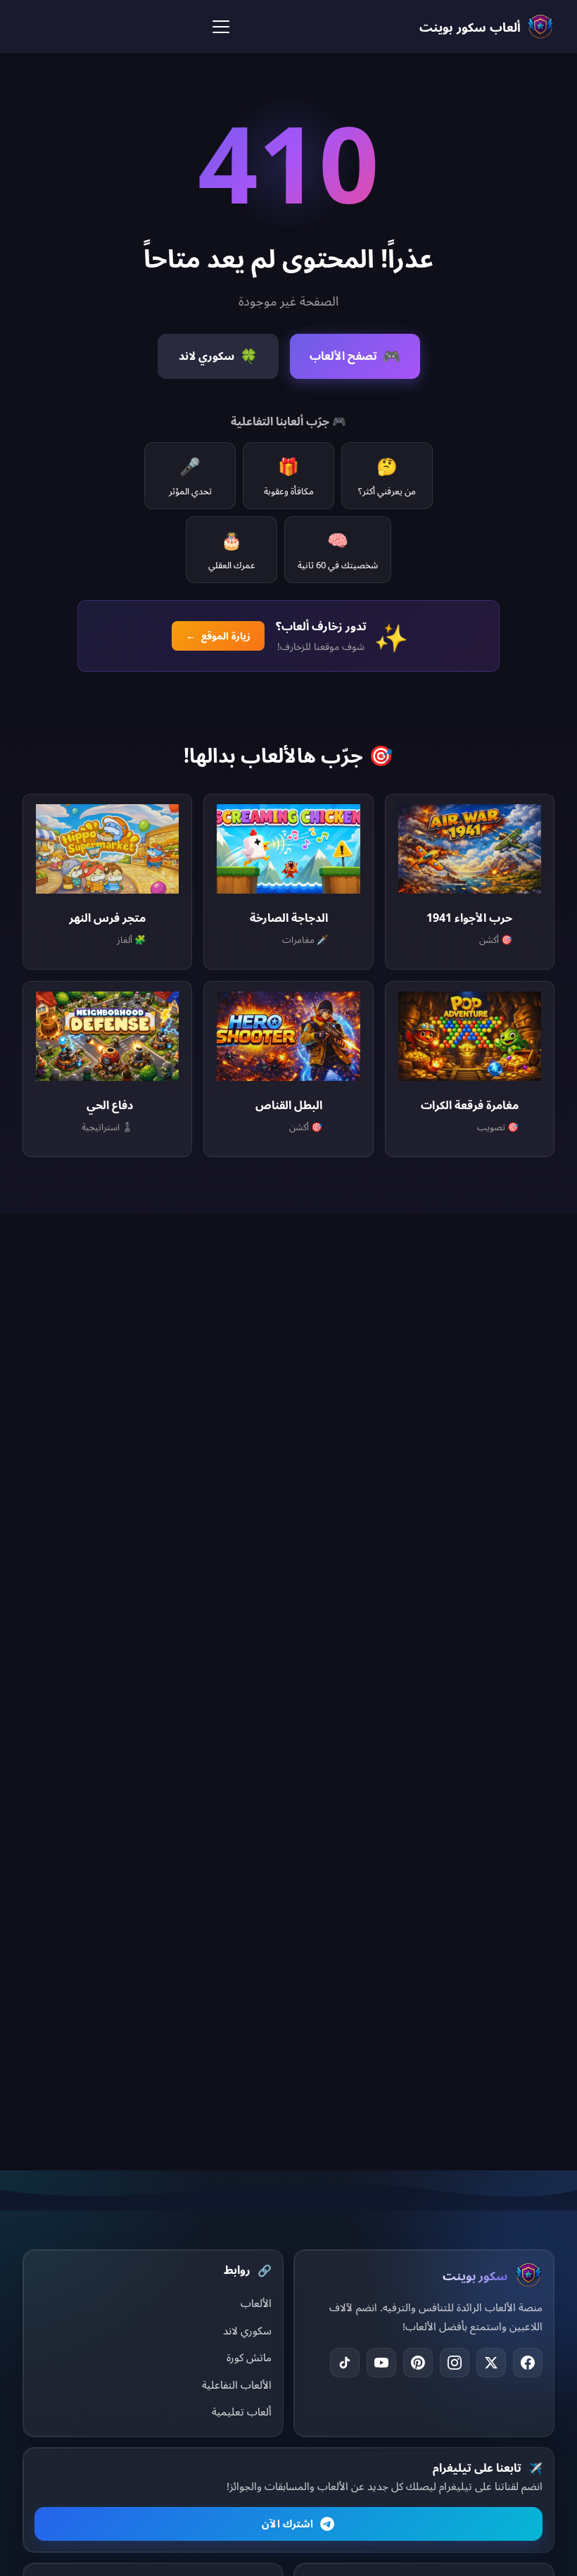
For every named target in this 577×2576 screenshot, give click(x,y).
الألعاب (256, 2303)
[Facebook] (528, 2363)
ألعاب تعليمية (242, 2411)
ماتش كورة (249, 2357)
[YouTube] (381, 2363)
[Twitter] (491, 2363)
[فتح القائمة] (221, 27)
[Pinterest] (418, 2363)
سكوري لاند (247, 2330)
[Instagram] (455, 2363)
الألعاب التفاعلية (237, 2384)
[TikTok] (345, 2363)
